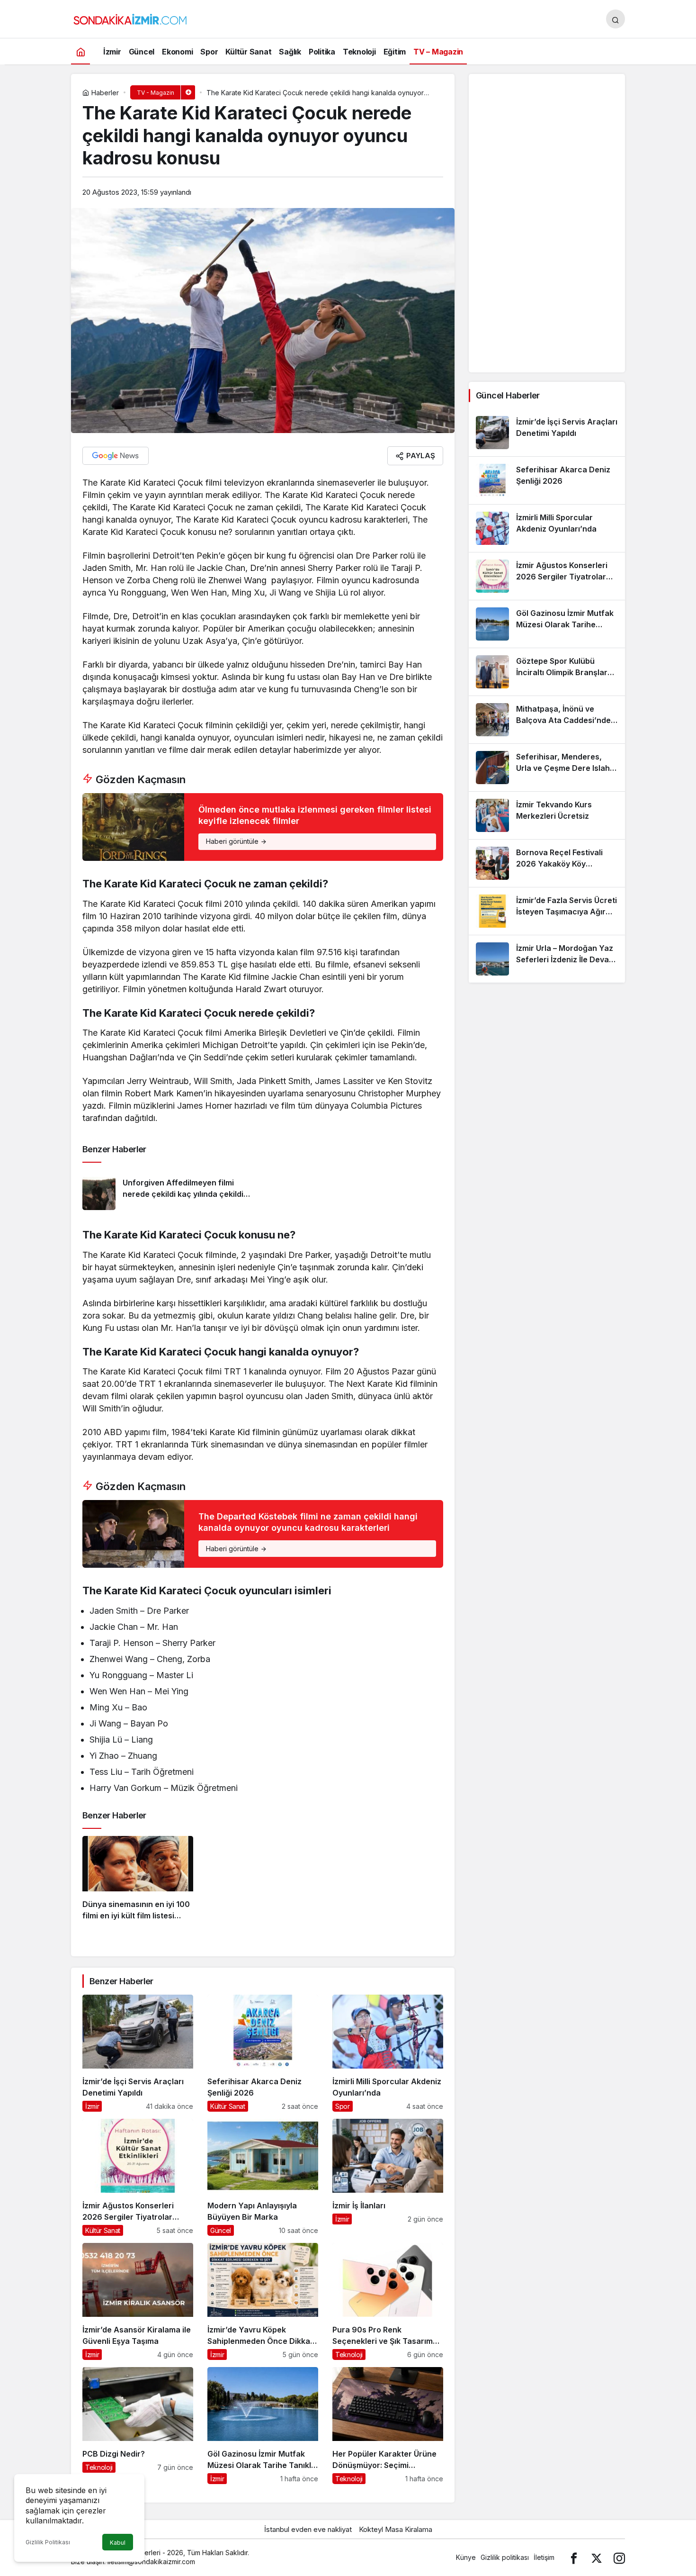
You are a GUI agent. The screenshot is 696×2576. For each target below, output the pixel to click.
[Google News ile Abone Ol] (116, 456)
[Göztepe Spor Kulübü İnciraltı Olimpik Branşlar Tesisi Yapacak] (547, 672)
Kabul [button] (118, 2543)
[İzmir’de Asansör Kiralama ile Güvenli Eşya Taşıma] (138, 2301)
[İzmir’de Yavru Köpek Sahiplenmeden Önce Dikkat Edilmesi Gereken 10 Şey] (263, 2301)
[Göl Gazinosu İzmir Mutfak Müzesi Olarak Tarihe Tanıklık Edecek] (263, 2426)
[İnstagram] (619, 2557)
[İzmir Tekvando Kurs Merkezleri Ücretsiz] (547, 815)
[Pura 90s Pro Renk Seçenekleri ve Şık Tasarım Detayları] (388, 2301)
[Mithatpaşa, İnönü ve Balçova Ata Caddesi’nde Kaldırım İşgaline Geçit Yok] (547, 720)
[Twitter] (597, 2557)
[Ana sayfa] (80, 51)
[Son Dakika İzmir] (130, 18)
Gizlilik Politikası (48, 2542)
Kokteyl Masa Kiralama (396, 2529)
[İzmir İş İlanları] (388, 2177)
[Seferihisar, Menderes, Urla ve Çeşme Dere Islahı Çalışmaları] (547, 768)
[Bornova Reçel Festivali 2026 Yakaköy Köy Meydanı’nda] (547, 863)
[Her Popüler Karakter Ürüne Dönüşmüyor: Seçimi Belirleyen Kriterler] (388, 2426)
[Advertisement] (547, 223)
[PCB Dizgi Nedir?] (138, 2426)
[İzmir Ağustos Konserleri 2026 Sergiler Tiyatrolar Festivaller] (138, 2177)
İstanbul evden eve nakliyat (308, 2529)
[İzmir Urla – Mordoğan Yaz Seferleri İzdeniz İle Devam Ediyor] (547, 959)
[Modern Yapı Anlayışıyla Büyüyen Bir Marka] (263, 2177)
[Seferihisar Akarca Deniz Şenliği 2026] (263, 2053)
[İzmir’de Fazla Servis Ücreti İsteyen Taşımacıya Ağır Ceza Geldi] (547, 911)
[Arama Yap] (616, 19)
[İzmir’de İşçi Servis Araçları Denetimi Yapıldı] (138, 2053)
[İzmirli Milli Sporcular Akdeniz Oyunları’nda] (388, 2053)
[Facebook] (574, 2557)
